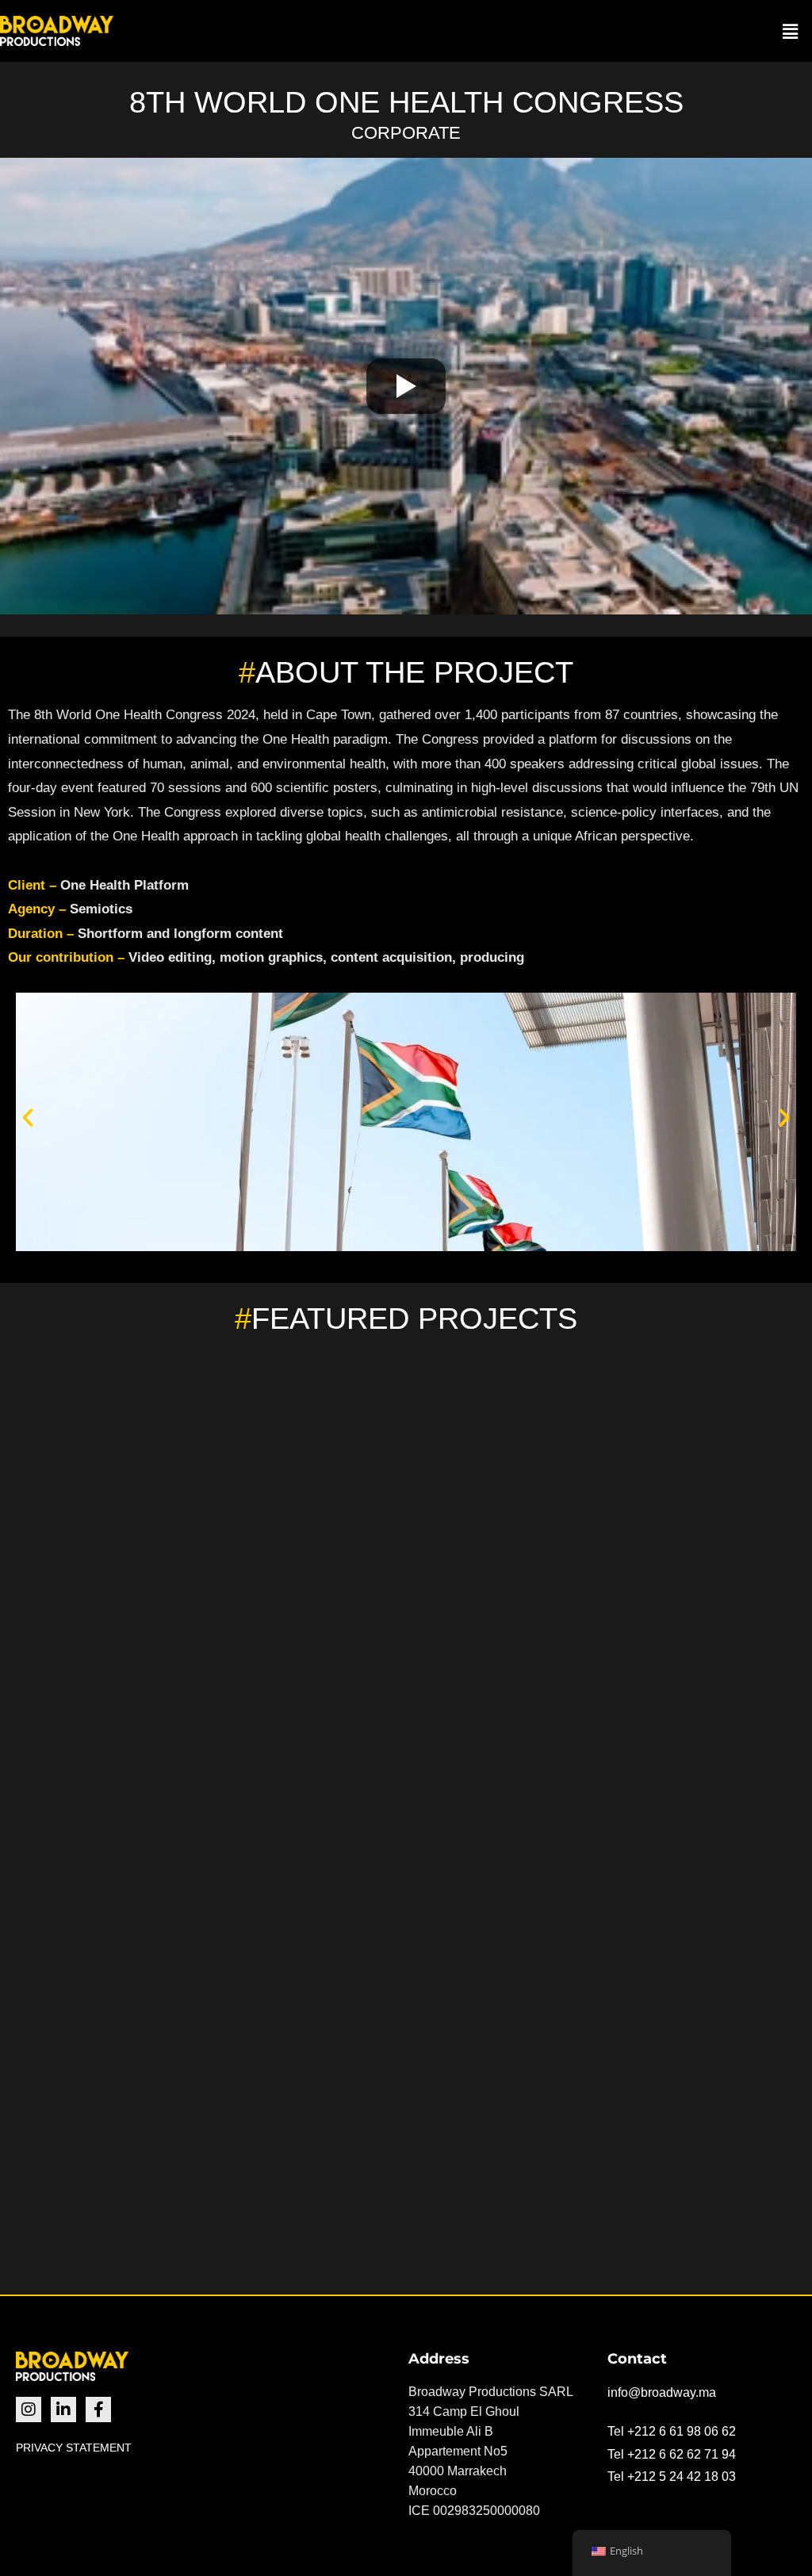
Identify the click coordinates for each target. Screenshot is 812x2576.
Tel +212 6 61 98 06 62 (672, 2431)
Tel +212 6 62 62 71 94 (672, 2454)
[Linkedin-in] (63, 2409)
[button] (791, 31)
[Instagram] (29, 2409)
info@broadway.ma (662, 2392)
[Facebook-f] (98, 2409)
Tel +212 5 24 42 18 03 (672, 2476)
